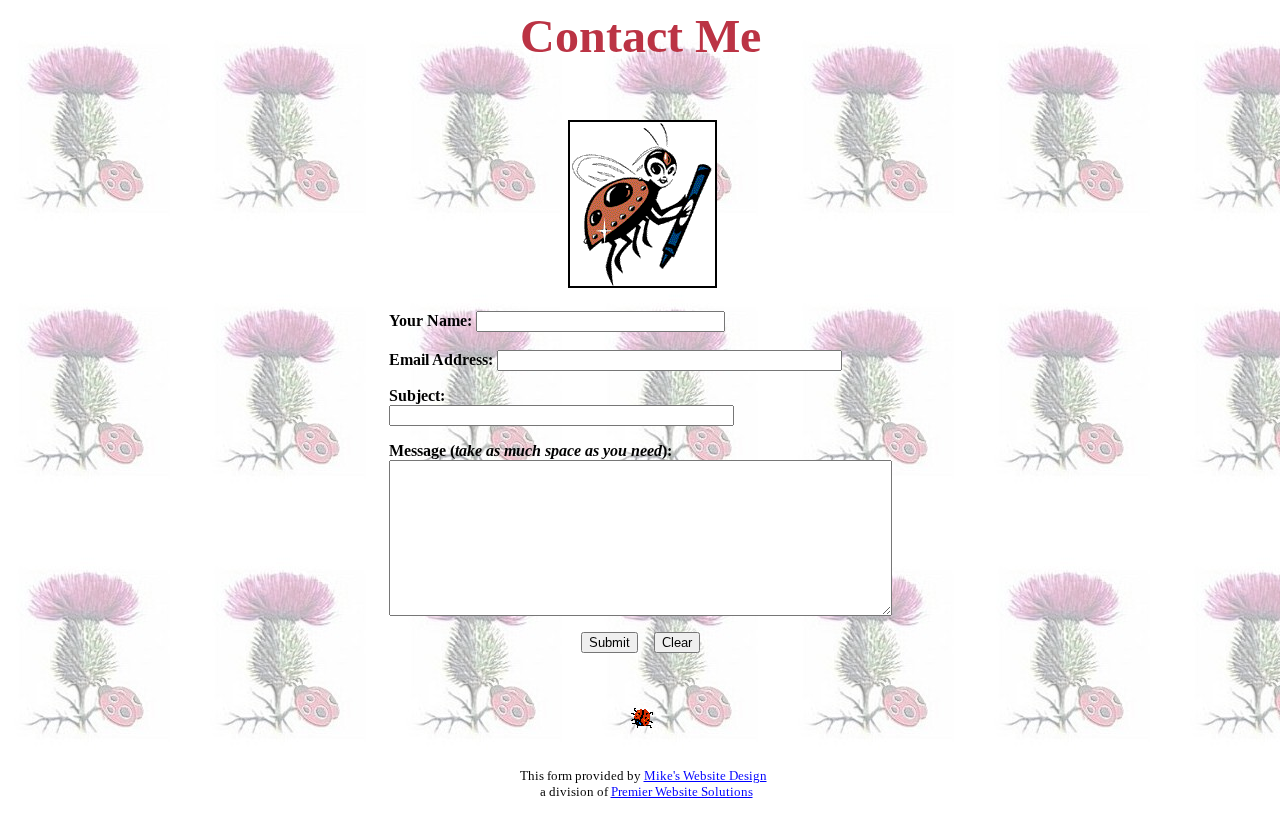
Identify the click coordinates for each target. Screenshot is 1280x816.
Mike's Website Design (705, 775)
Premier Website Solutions (682, 791)
